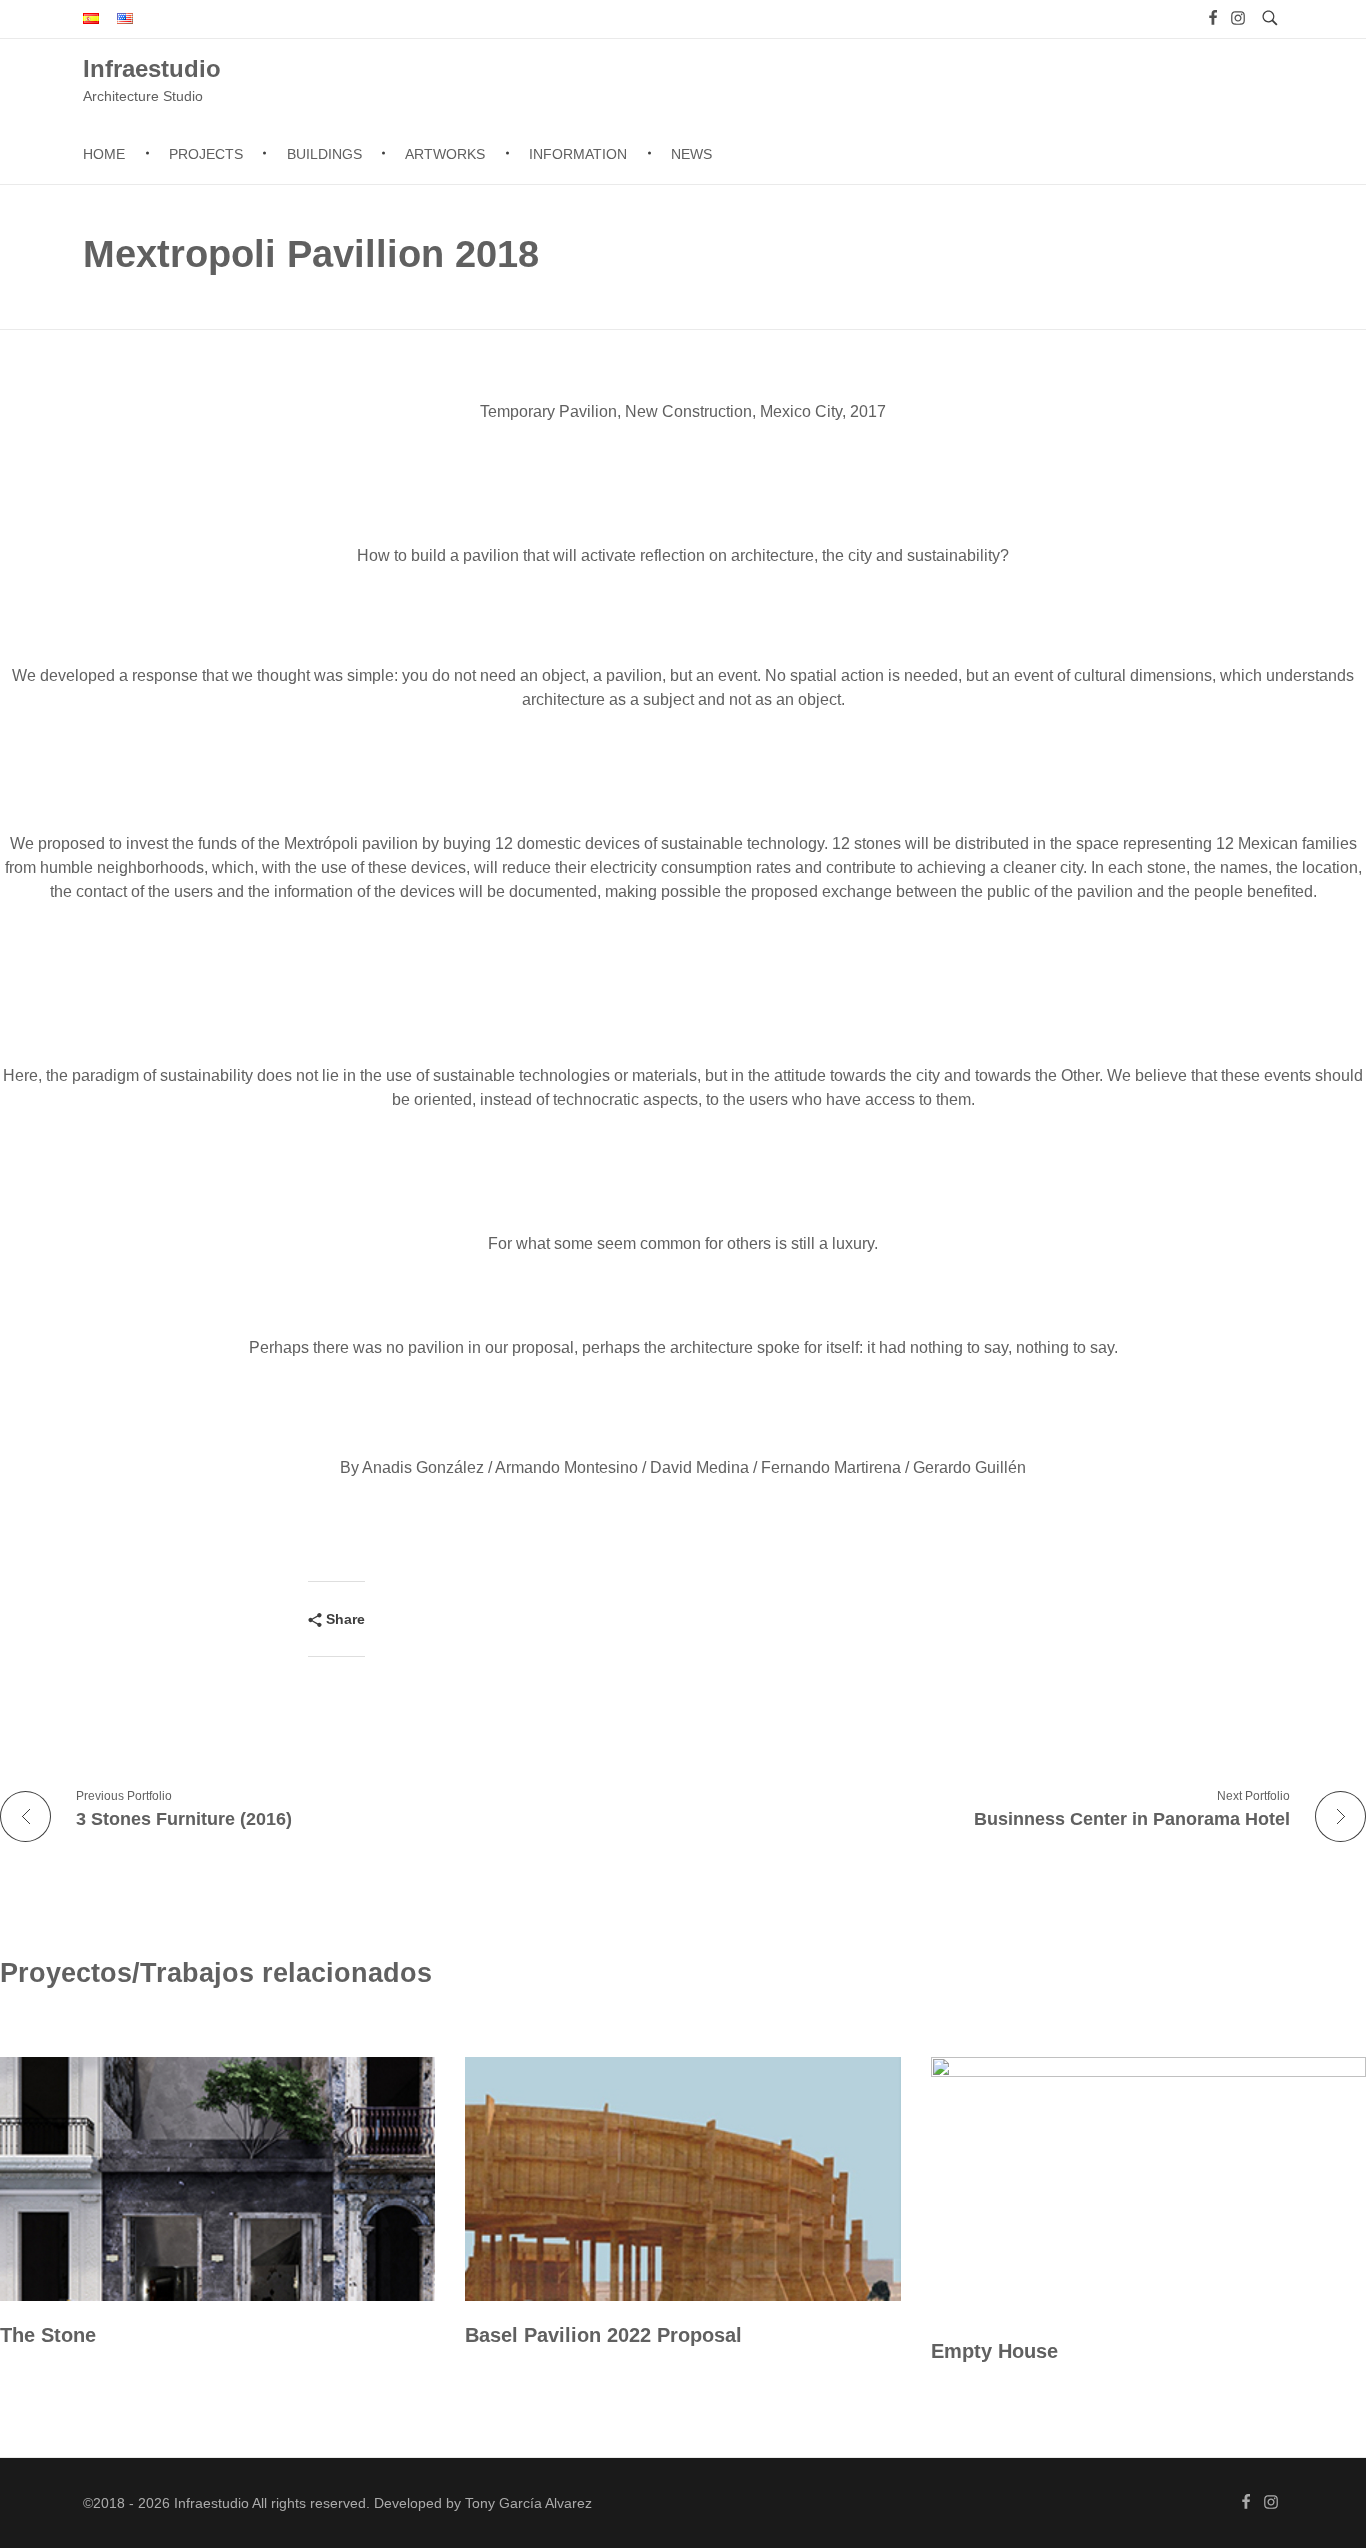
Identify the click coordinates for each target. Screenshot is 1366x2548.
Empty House (994, 2351)
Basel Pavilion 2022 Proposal (603, 2335)
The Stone (48, 2335)
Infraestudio (152, 67)
